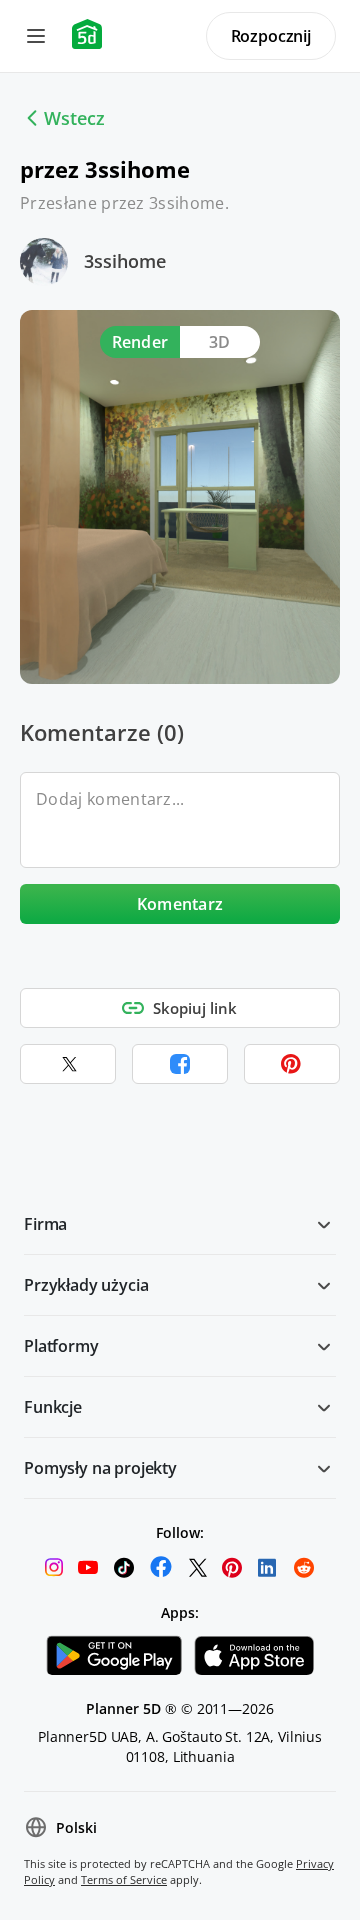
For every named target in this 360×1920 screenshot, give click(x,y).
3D (220, 342)
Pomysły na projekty (100, 1468)
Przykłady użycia (86, 1285)
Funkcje (53, 1407)
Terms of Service (124, 1879)
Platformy (61, 1346)
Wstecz (74, 118)
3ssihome (125, 261)
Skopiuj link (195, 1008)
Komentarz (180, 904)
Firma (45, 1224)
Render (140, 342)
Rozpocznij (271, 36)
